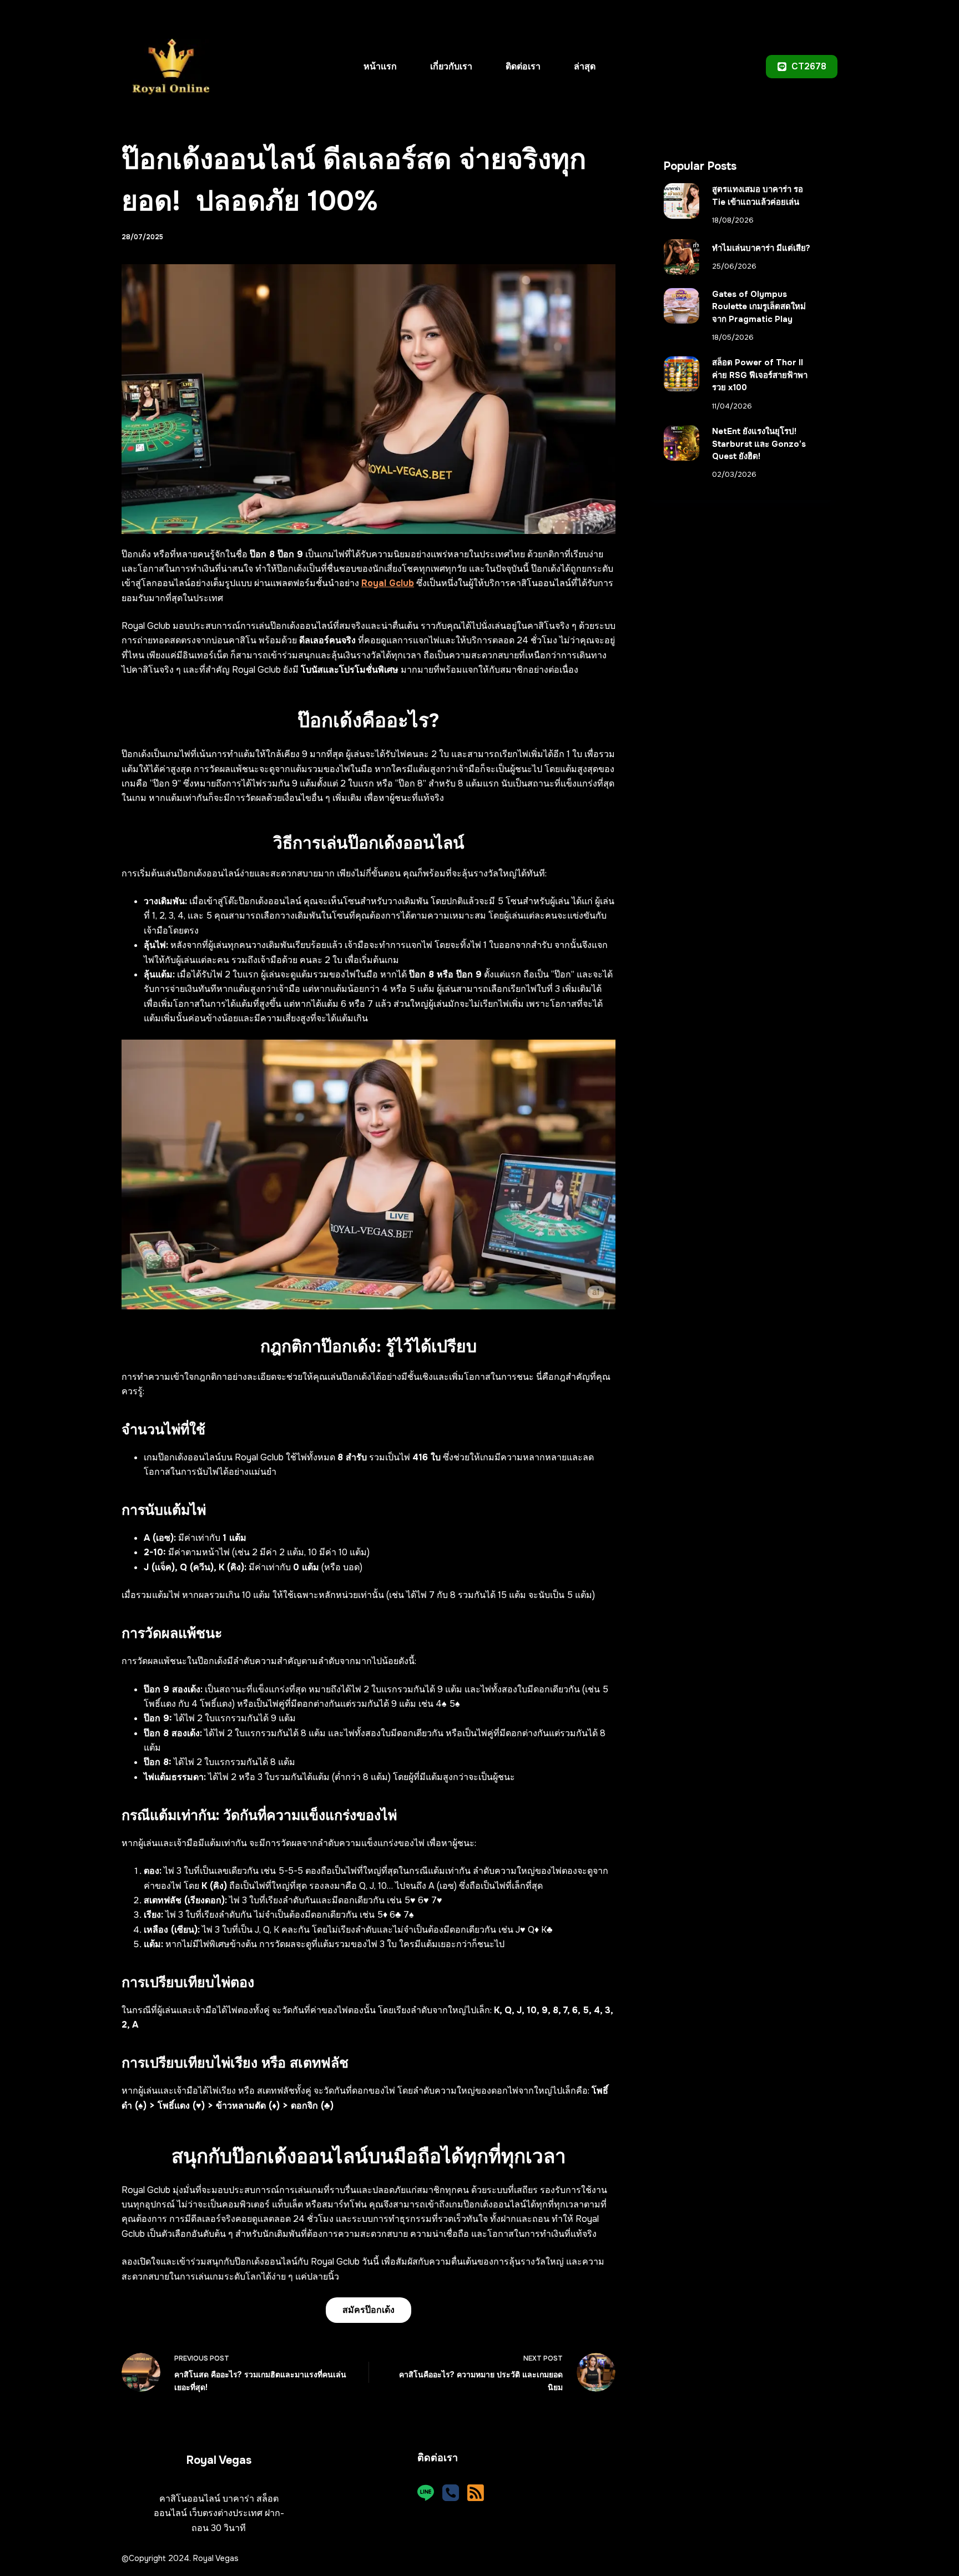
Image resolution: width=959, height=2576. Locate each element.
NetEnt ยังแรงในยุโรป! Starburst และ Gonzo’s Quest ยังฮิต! (759, 444)
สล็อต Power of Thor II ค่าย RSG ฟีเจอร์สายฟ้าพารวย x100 (760, 375)
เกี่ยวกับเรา (451, 66)
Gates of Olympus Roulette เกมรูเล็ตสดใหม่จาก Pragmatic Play (759, 307)
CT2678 (809, 66)
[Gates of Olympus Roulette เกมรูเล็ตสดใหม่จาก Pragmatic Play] (682, 306)
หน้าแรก (380, 66)
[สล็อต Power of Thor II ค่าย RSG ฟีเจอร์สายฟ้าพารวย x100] (682, 374)
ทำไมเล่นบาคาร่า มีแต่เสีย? (761, 248)
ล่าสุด (585, 66)
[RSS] (476, 2493)
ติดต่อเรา (523, 66)
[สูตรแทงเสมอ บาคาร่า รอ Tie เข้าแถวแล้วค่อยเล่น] (682, 201)
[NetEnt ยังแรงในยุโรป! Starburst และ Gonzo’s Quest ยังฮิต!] (682, 443)
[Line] (426, 2493)
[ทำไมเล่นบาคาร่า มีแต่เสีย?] (682, 257)
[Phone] (451, 2493)
